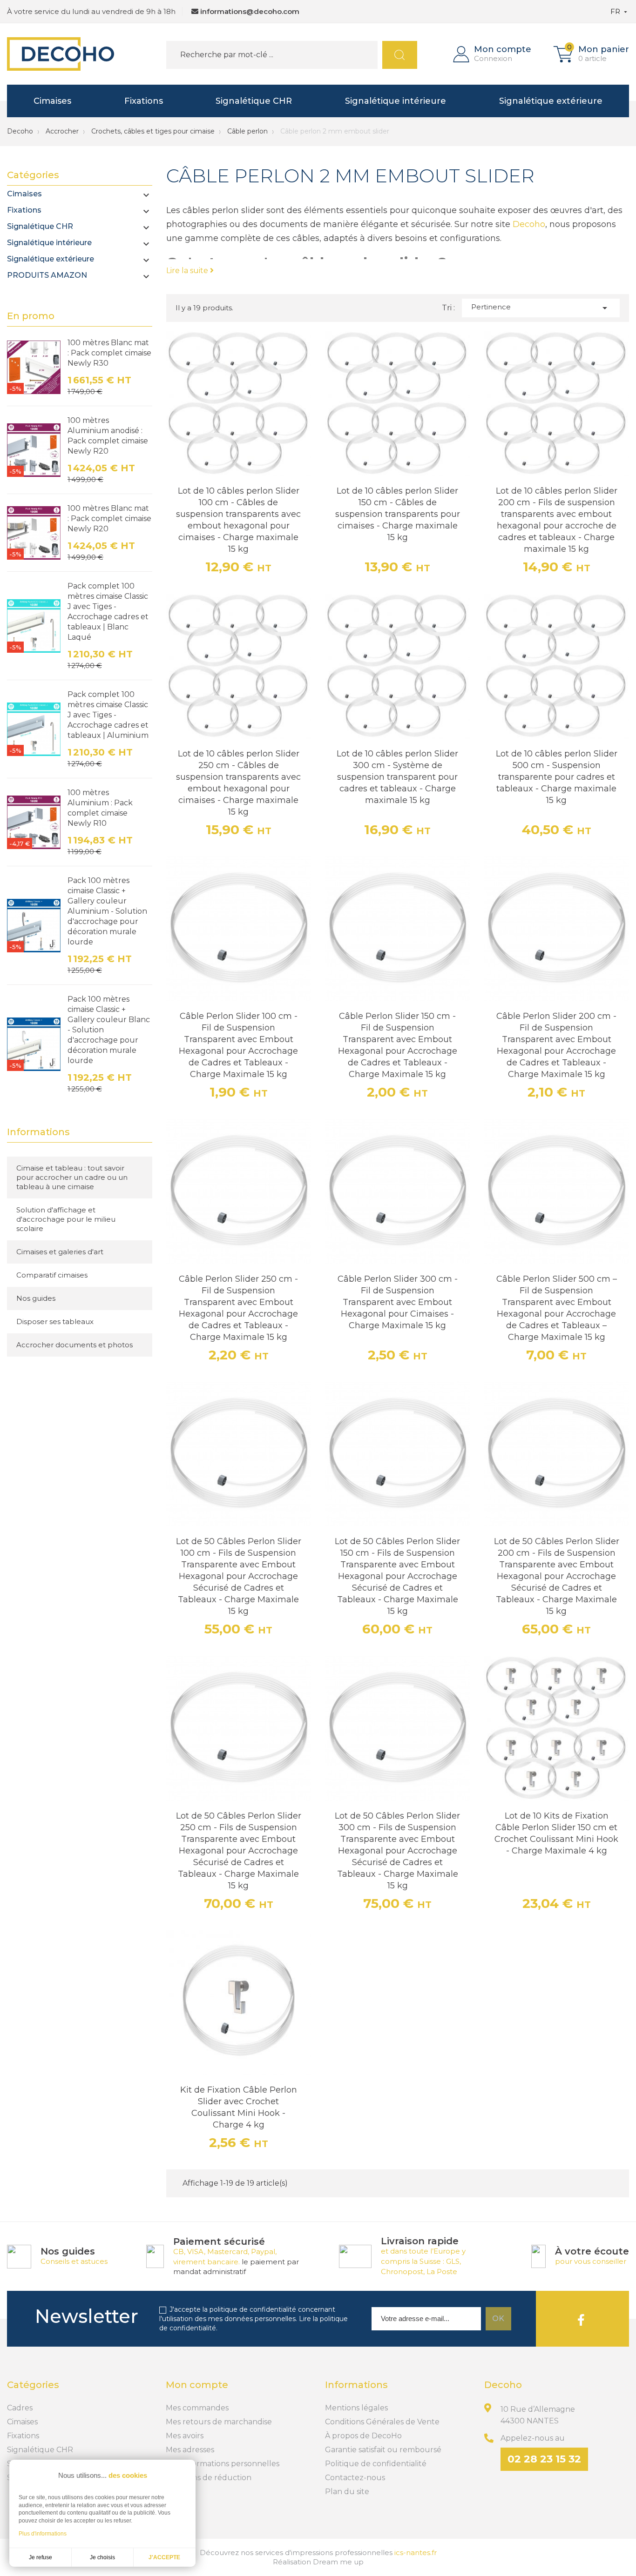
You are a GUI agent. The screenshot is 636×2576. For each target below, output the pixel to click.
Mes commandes (197, 2408)
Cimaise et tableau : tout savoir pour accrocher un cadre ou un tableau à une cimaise (72, 1177)
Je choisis (102, 2557)
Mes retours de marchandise (219, 2422)
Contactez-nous (355, 2478)
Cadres (20, 2408)
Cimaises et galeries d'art (60, 1252)
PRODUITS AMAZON (47, 275)
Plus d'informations (43, 2534)
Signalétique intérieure (396, 101)
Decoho (20, 131)
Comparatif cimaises (52, 1275)
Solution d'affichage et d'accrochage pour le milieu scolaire (66, 1219)
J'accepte (164, 2557)
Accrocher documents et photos (74, 1345)
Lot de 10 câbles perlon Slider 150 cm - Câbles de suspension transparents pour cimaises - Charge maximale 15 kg (398, 514)
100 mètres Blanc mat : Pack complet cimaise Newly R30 (109, 353)
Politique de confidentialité (376, 2464)
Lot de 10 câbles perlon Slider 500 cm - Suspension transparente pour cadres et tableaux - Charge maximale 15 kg (557, 777)
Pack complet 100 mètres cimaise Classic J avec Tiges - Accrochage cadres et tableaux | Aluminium (108, 715)
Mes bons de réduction (209, 2478)
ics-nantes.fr (416, 2553)
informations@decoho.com (250, 11)
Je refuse (41, 2557)
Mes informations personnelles (223, 2464)
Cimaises (52, 101)
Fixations (144, 101)
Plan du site (347, 2492)
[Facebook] (581, 2319)
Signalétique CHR (254, 101)
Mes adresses (190, 2450)
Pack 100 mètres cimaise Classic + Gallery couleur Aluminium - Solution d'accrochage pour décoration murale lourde (107, 911)
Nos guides (36, 1298)
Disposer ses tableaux (55, 1321)
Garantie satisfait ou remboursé (383, 2450)
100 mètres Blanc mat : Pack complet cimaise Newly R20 (109, 519)
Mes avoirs (185, 2436)
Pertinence (541, 308)
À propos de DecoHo (363, 2436)
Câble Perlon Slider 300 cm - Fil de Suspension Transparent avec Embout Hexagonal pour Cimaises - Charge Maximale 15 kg (398, 1302)
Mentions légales (356, 2408)
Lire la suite (188, 271)
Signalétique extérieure (551, 101)
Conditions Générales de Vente (382, 2422)
